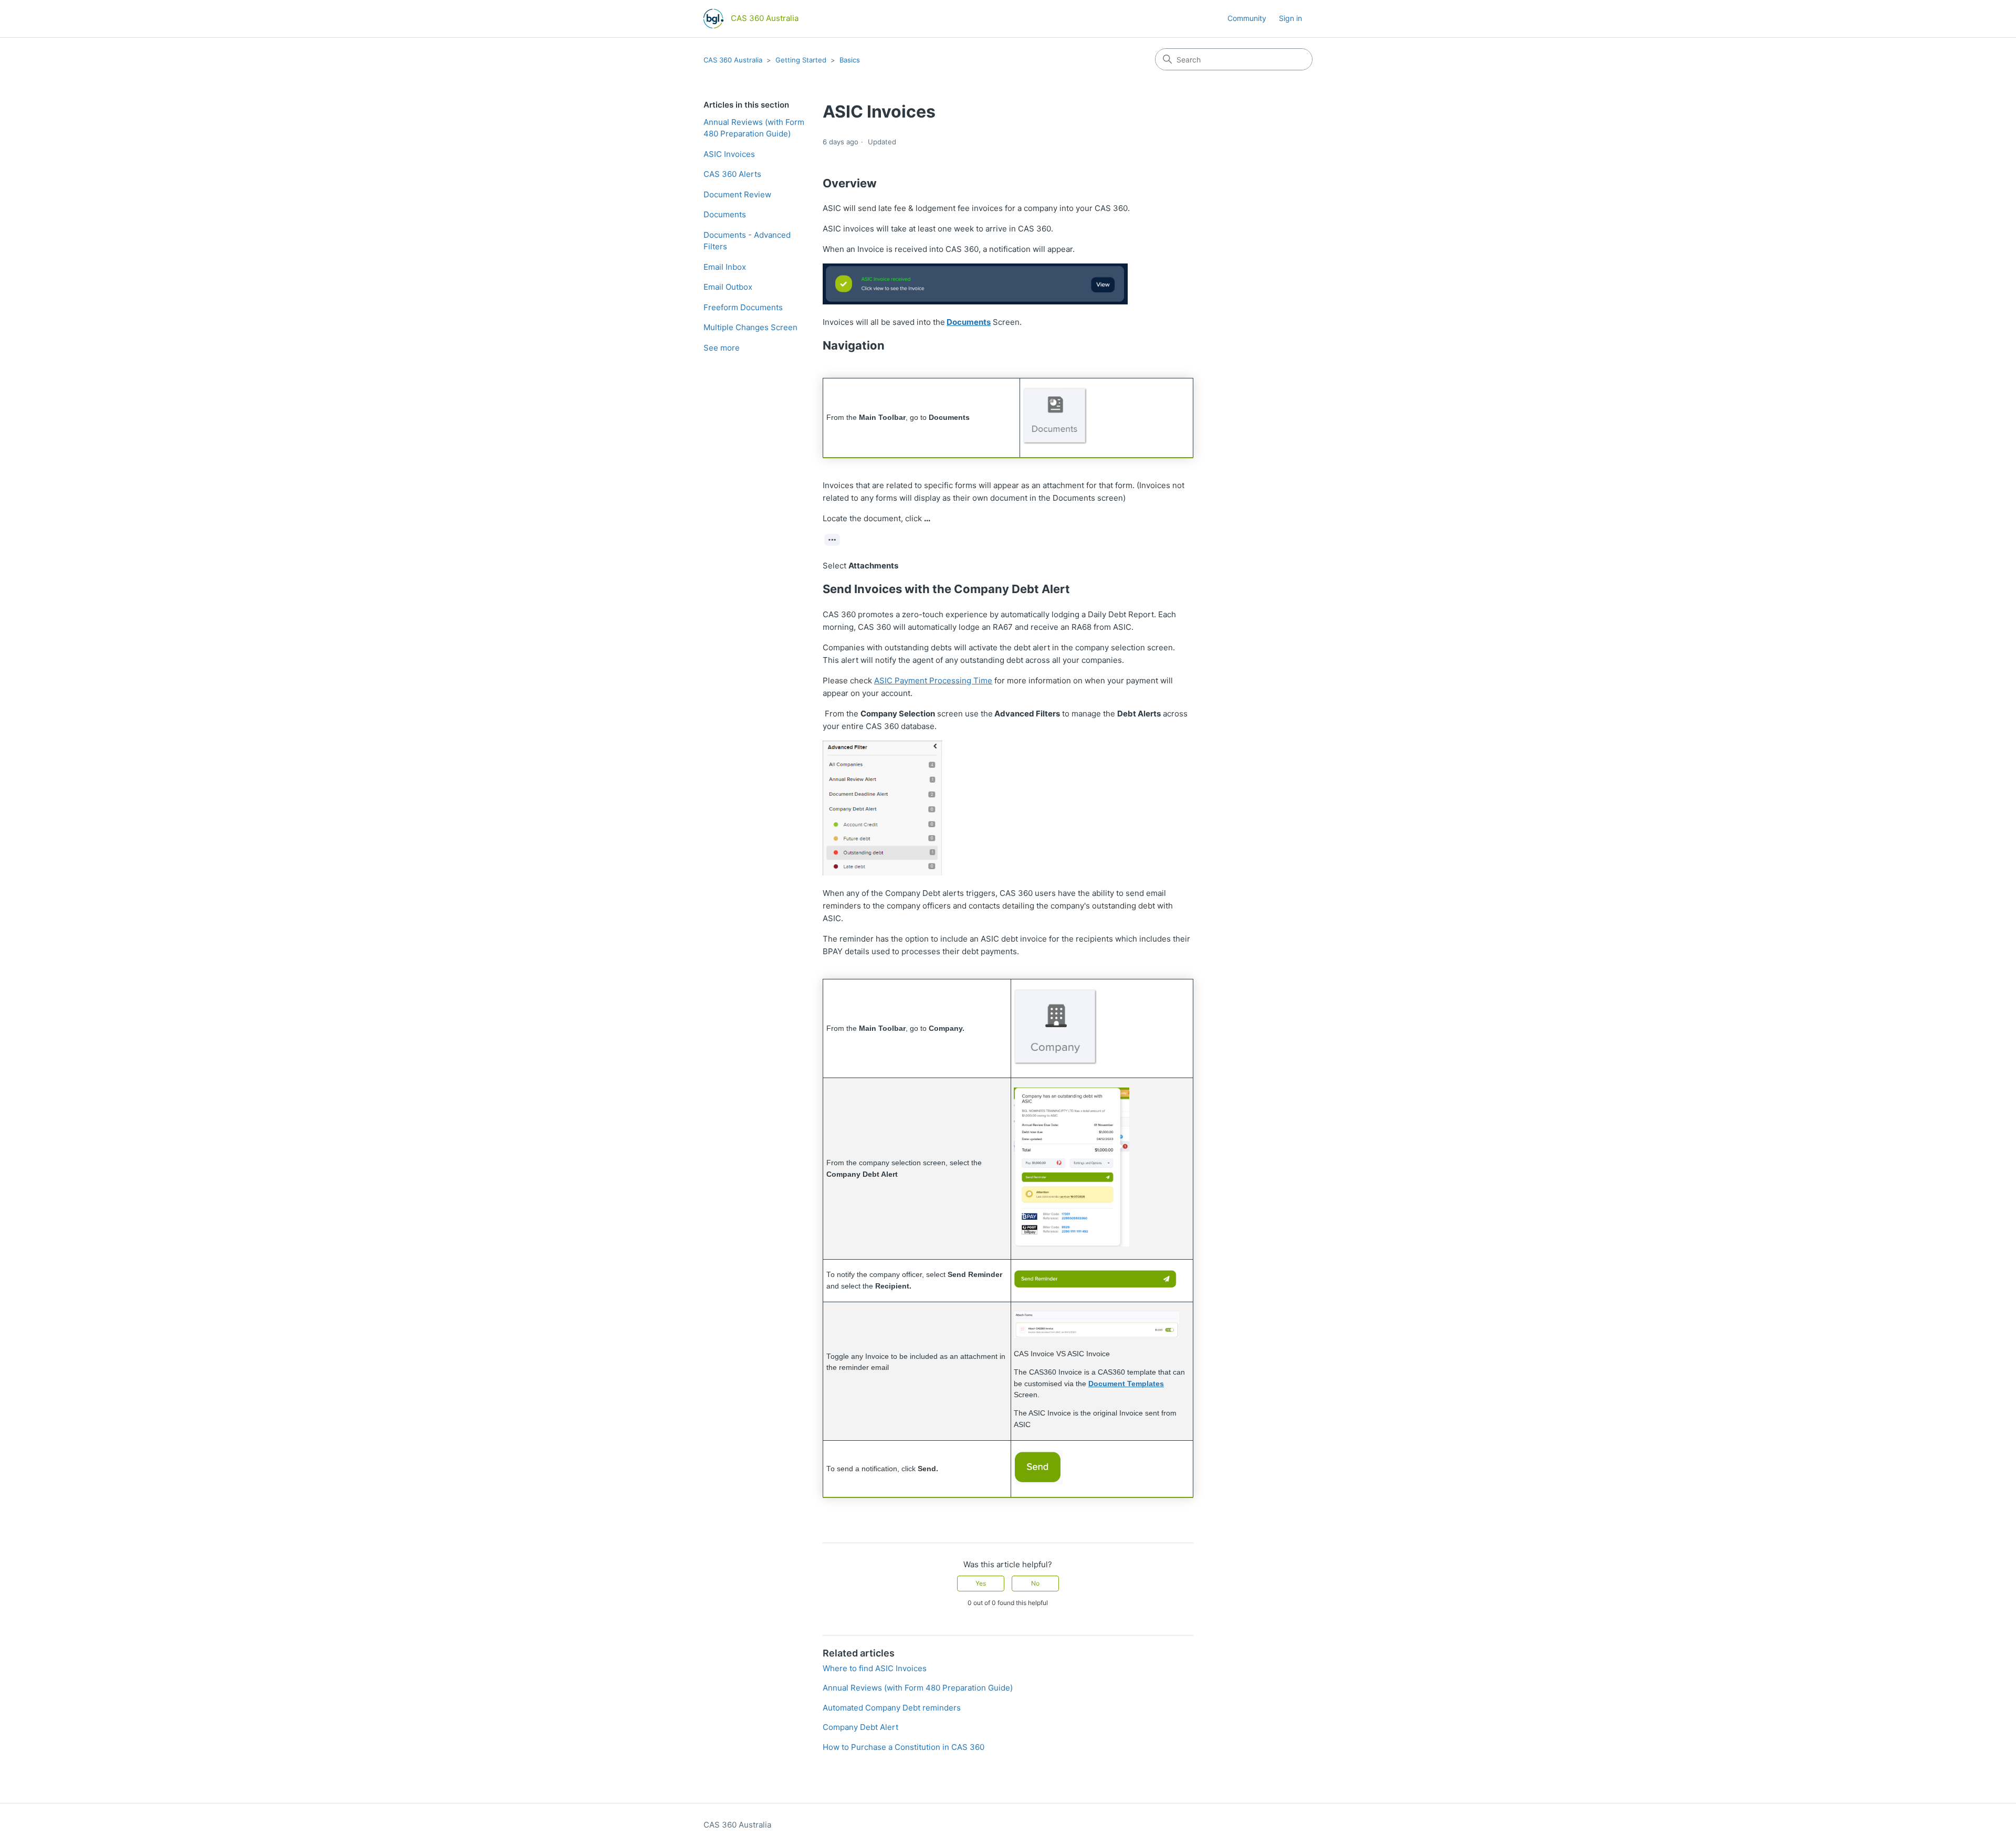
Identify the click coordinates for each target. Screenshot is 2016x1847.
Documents (725, 214)
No (1035, 1583)
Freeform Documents (743, 307)
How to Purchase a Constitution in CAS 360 (904, 1747)
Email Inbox (725, 267)
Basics (850, 60)
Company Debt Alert (860, 1727)
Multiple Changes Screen (750, 327)
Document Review (737, 194)
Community (1247, 18)
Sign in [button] (1290, 18)
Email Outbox (728, 287)
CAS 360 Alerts (732, 174)
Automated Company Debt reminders (892, 1708)
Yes (981, 1583)
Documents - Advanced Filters (747, 241)
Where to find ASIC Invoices (875, 1668)
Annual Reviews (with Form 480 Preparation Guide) (754, 128)
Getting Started (801, 60)
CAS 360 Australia (733, 60)
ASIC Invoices (729, 154)
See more (722, 348)
